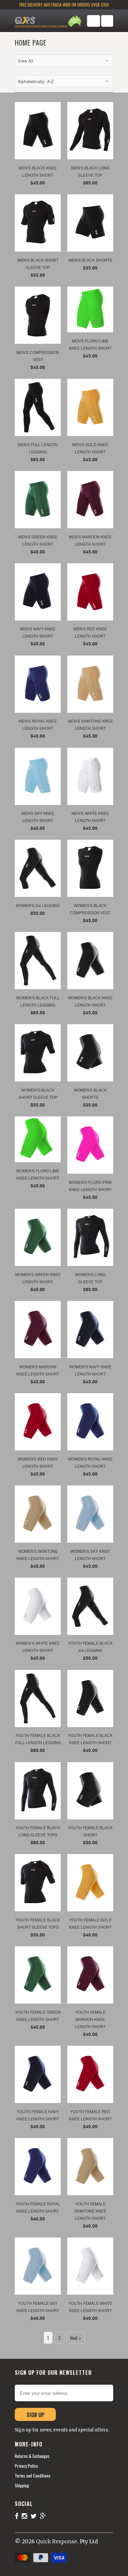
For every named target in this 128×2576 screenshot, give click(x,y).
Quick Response (57, 2541)
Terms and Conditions (33, 2476)
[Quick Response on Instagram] (26, 2516)
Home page (31, 43)
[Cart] (107, 21)
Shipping (22, 2485)
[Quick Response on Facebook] (18, 2516)
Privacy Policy (26, 2466)
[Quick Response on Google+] (45, 2516)
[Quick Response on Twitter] (35, 2516)
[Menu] (94, 21)
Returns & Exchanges (32, 2456)
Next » (76, 2338)
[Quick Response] (41, 22)
